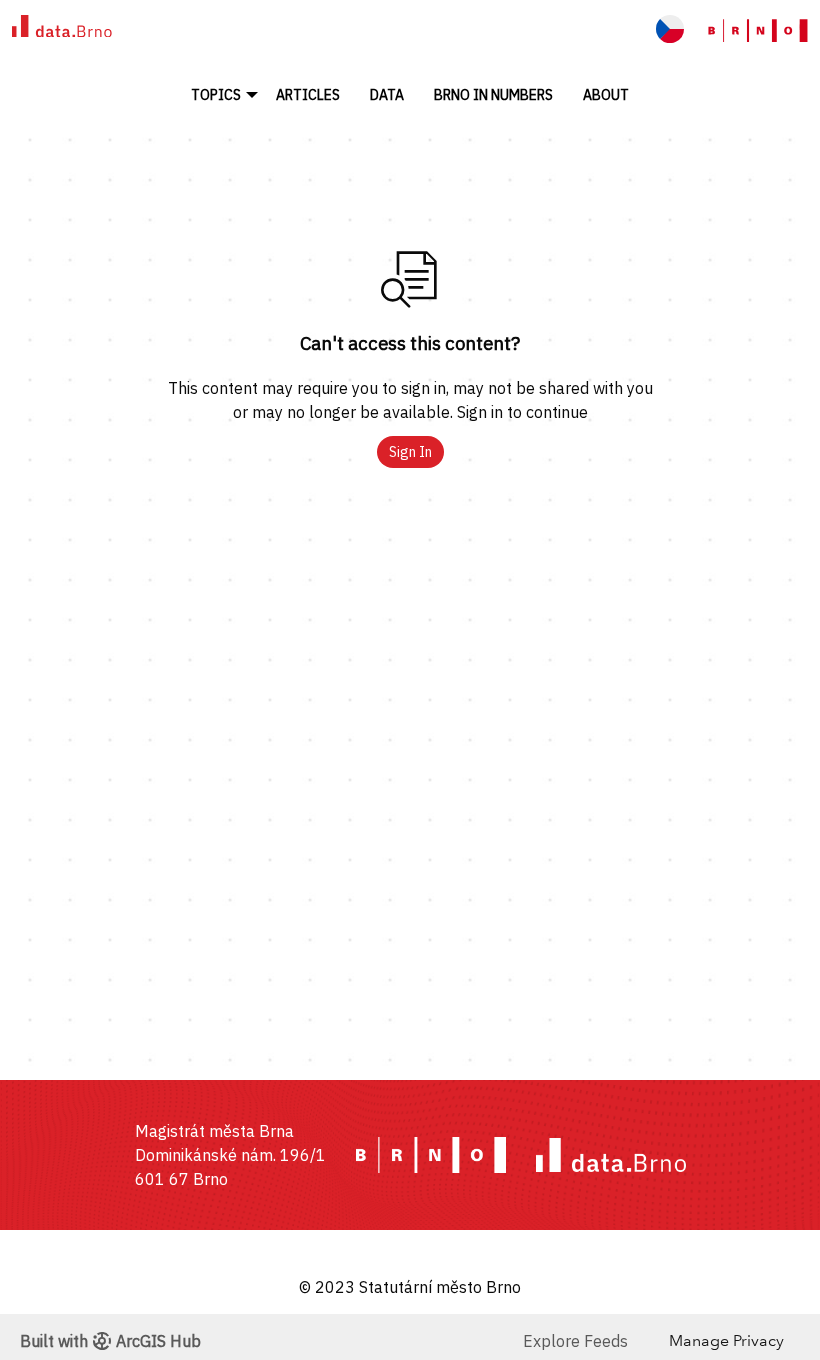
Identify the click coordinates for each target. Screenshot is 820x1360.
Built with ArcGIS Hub (110, 1341)
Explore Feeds (575, 1341)
